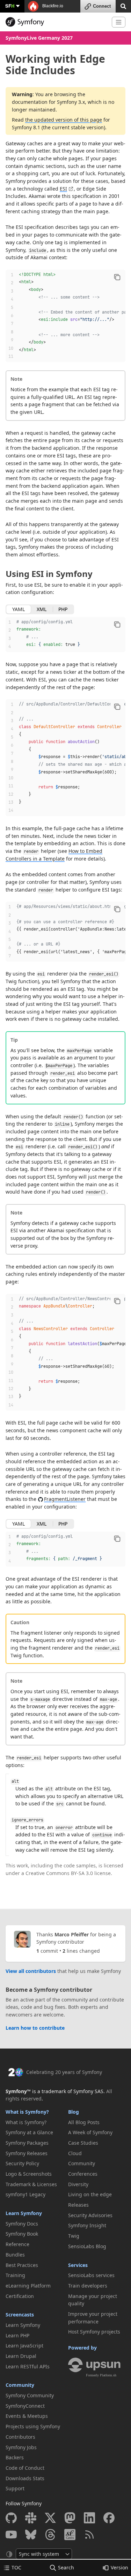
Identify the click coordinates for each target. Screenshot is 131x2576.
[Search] (123, 6)
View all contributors (31, 1971)
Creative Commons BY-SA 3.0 (59, 1873)
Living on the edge (90, 2194)
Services (78, 2265)
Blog (74, 2112)
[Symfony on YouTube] (11, 2535)
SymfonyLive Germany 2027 (39, 38)
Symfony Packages (27, 2143)
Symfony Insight (87, 2225)
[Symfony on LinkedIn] (89, 2518)
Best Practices (22, 2265)
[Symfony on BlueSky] (31, 2535)
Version (119, 2567)
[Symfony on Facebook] (109, 2518)
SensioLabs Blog (87, 2246)
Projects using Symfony (33, 2426)
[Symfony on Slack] (31, 2518)
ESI (63, 189)
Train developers (88, 2286)
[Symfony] (56, 22)
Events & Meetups (27, 2416)
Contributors (20, 2437)
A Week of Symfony (90, 2132)
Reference (17, 2244)
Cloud (75, 2153)
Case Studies (83, 2143)
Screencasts (20, 2315)
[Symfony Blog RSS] (89, 2535)
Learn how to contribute (35, 2028)
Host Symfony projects (94, 2332)
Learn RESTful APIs (28, 2366)
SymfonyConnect (25, 2406)
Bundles (15, 2255)
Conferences (83, 2174)
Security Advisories (90, 2215)
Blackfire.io (52, 6)
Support (15, 2488)
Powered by (82, 2348)
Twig (74, 2236)
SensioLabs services (91, 2275)
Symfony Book (22, 2234)
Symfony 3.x (71, 102)
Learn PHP (17, 2335)
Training (15, 2275)
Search (66, 2567)
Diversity (78, 2184)
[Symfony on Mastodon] (70, 2518)
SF (10, 6)
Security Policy (22, 2163)
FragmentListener (65, 1499)
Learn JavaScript (24, 2346)
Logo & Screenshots (29, 2174)
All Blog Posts (84, 2122)
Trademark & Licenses (31, 2184)
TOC (16, 2567)
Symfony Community (30, 2395)
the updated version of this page (64, 120)
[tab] (19, 609)
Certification (20, 2296)
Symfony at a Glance (29, 2132)
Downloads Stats (25, 2478)
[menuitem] (34, 2122)
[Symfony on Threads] (50, 2535)
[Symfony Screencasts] (70, 2535)
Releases (78, 2205)
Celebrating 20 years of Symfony (64, 2072)
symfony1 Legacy (26, 2194)
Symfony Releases (27, 2153)
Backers (15, 2457)
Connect (102, 6)
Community (20, 2385)
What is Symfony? (27, 2112)
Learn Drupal (21, 2356)
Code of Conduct (25, 2468)
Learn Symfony (24, 2213)
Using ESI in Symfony (49, 574)
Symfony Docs (22, 2224)
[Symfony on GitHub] (11, 2518)
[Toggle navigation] (119, 22)
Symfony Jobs (21, 2447)
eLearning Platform (28, 2286)
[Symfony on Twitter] (50, 2518)
